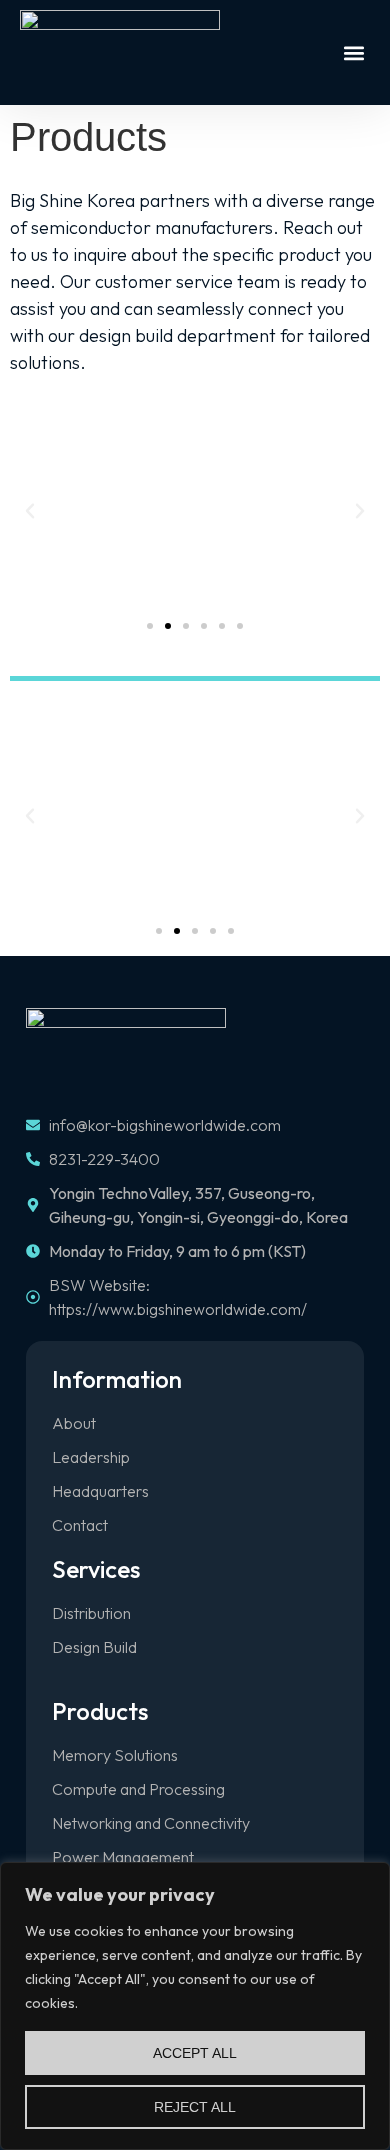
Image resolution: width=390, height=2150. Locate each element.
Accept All (195, 2053)
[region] (195, 2006)
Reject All (195, 2107)
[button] (353, 52)
